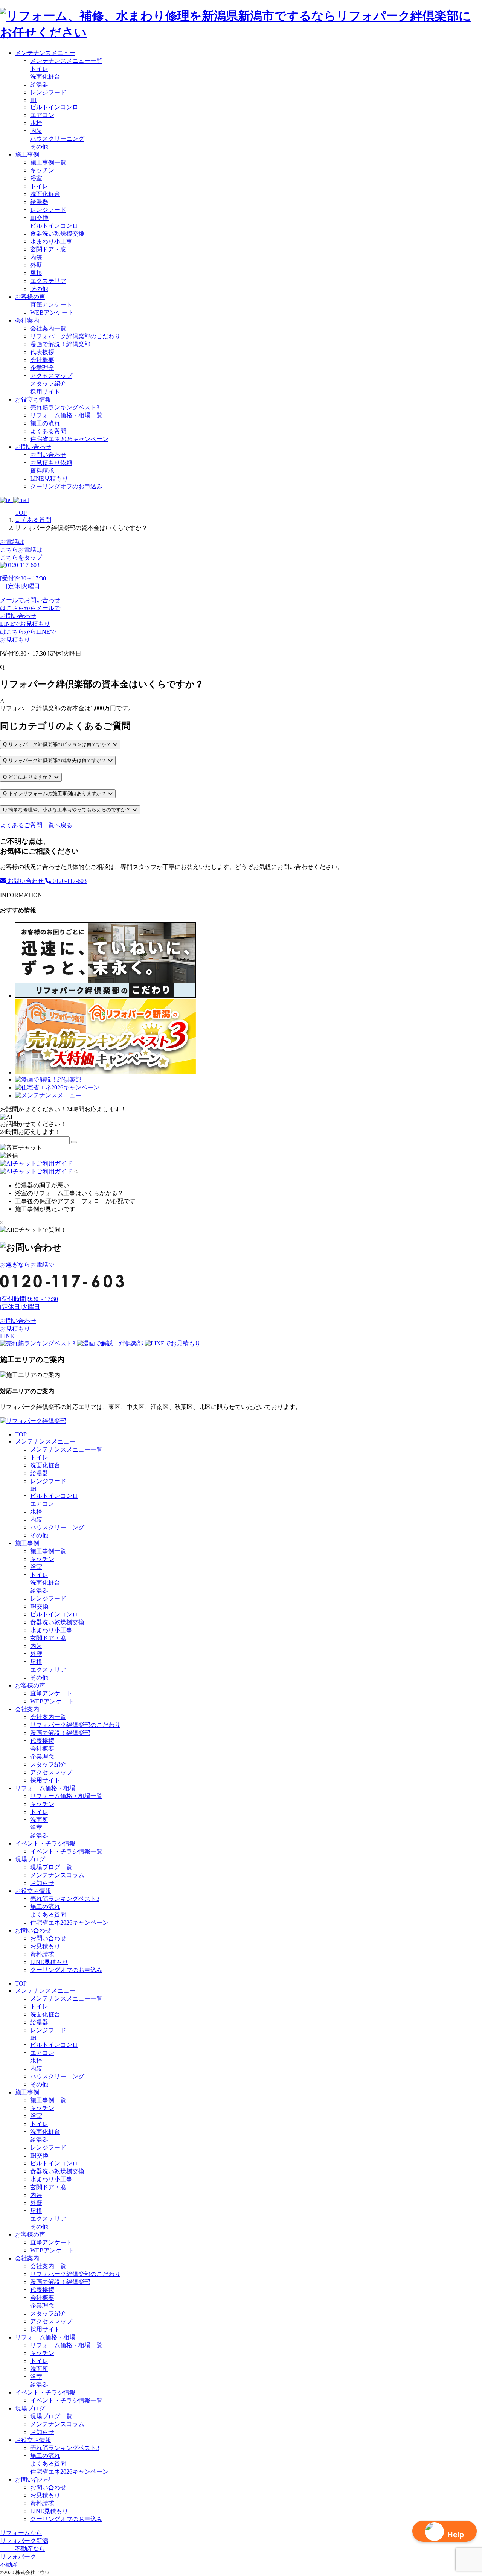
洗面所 (39, 1820)
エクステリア (48, 281)
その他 (39, 147)
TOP (21, 1434)
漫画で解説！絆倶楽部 (60, 344)
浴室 (36, 178)
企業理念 (42, 368)
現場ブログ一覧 (51, 1867)
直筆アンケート (51, 305)
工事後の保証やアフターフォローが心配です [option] (75, 1201)
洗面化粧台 (45, 77)
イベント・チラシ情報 (45, 1843)
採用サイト (45, 392)
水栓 (36, 123)
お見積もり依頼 (51, 463)
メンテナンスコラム (57, 1875)
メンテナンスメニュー (45, 53)
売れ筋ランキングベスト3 (65, 407)
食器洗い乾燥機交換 (57, 234)
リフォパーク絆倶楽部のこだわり (75, 336)
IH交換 (39, 218)
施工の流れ (45, 423)
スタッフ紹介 (48, 384)
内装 (36, 131)
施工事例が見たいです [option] (45, 1209)
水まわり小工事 (51, 241)
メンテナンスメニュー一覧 (66, 61)
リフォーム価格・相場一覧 (66, 415)
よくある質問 (48, 431)
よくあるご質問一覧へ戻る (36, 825)
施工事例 (27, 154)
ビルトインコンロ (54, 107)
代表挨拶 (42, 352)
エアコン (42, 115)
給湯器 (39, 84)
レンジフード (48, 92)
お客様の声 (30, 297)
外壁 (36, 265)
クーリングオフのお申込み (66, 486)
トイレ (39, 69)
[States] (74, 1142)
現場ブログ (30, 1859)
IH (33, 100)
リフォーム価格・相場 (45, 1788)
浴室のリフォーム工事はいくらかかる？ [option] (69, 1193)
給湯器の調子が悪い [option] (42, 1185)
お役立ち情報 (33, 399)
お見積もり (15, 1329)
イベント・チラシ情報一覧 (66, 1851)
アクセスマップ (51, 376)
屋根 (36, 273)
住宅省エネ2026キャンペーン (69, 439)
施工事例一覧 (48, 162)
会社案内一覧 (48, 328)
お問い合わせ (33, 447)
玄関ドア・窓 (48, 249)
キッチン (42, 170)
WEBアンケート (52, 313)
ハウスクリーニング (57, 139)
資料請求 (42, 471)
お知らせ (42, 1883)
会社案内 (27, 320)
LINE (7, 1336)
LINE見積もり (49, 479)
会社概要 (42, 360)
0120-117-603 (69, 881)
